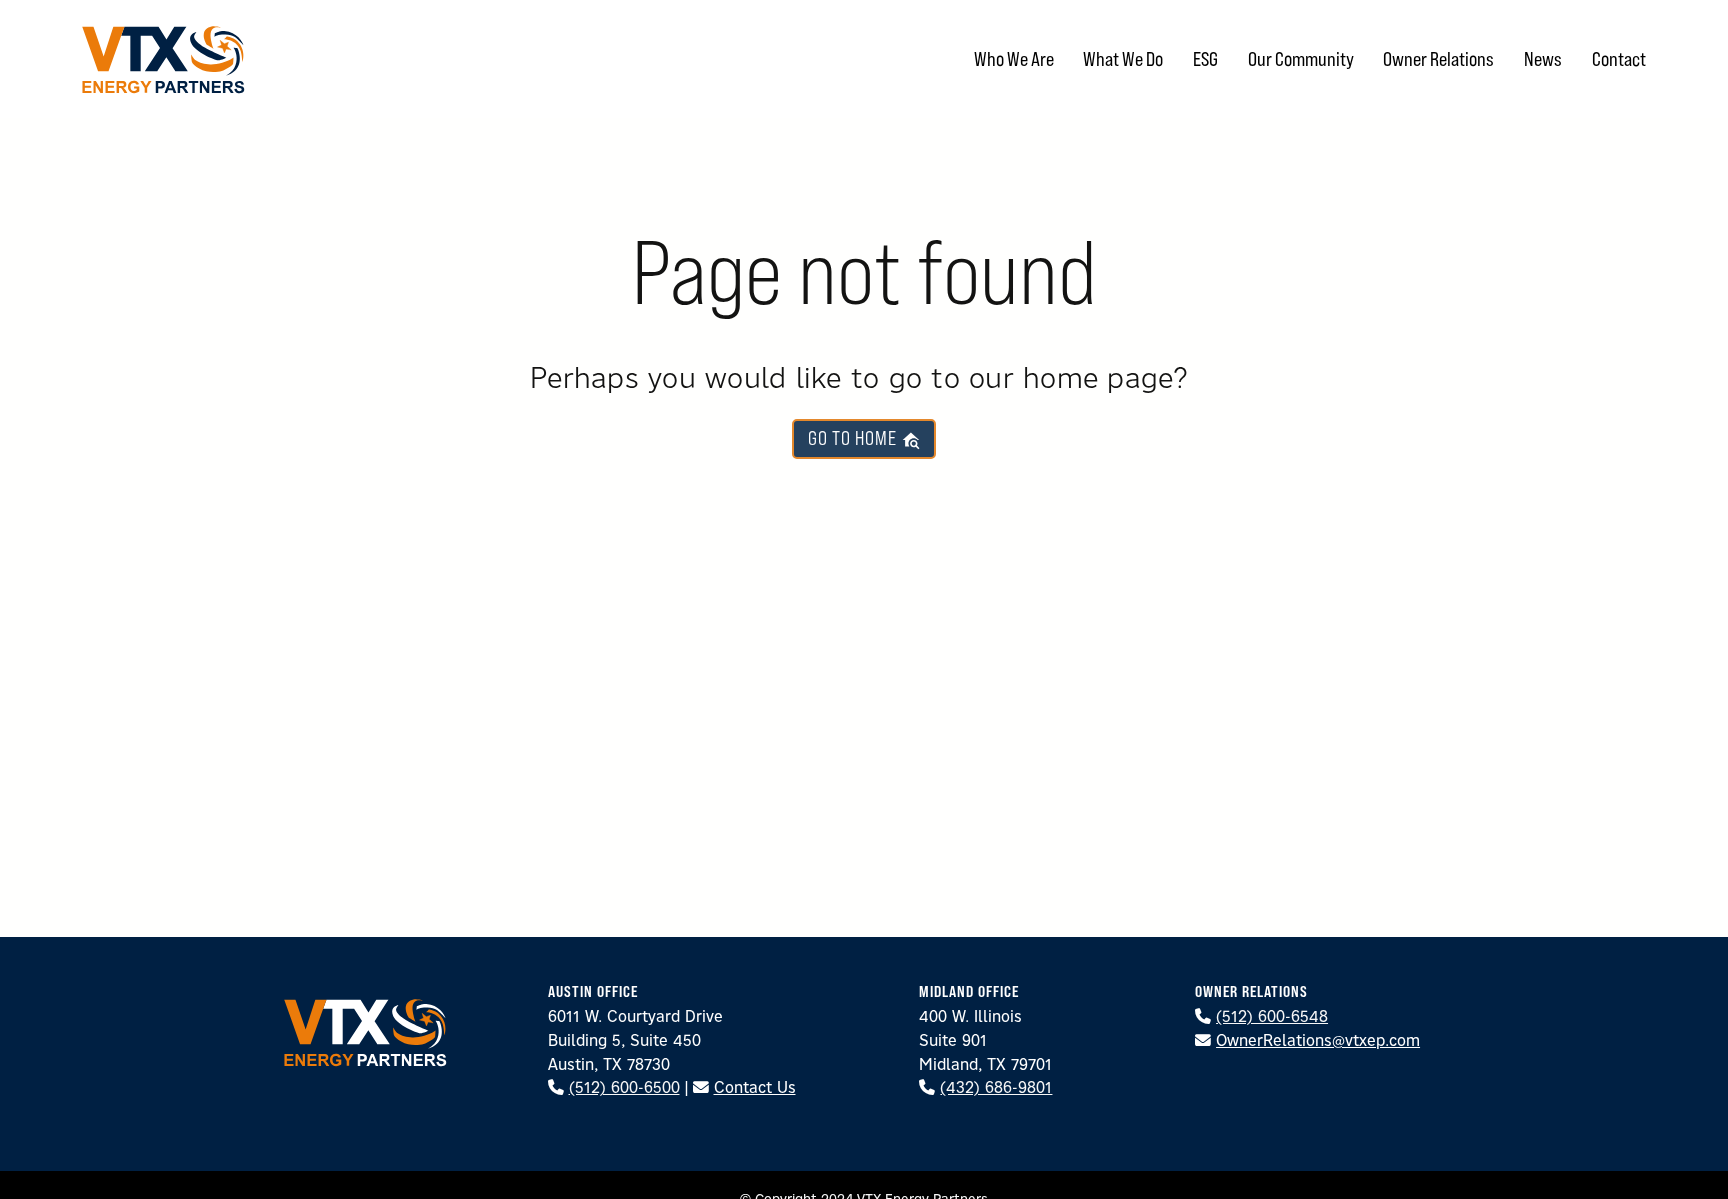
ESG (1205, 58)
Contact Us (755, 1087)
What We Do (1123, 58)
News (1543, 58)
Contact (1619, 58)
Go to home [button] (854, 438)
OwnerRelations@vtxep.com (1318, 1040)
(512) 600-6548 (1272, 1016)
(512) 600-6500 (624, 1087)
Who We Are (1014, 58)
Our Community (1301, 58)
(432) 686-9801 (996, 1087)
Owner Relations (1438, 58)
